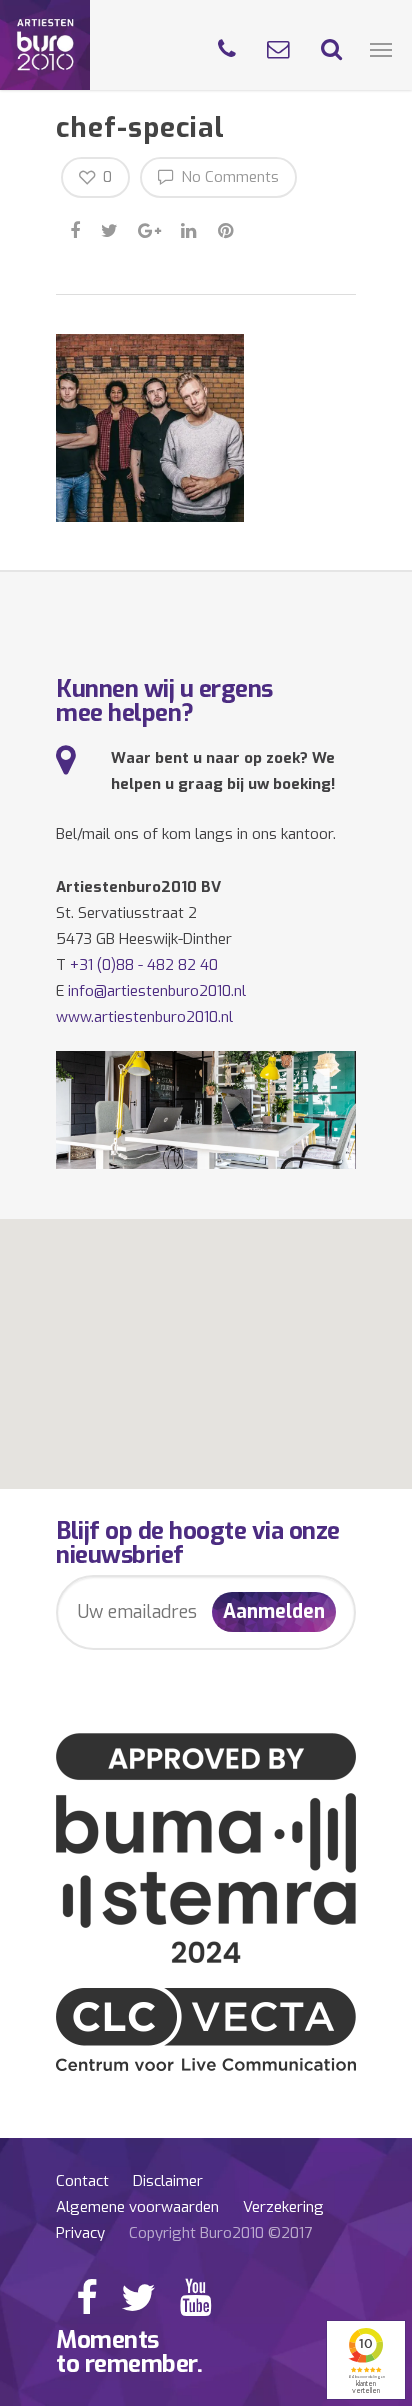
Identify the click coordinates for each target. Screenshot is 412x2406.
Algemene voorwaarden (137, 2207)
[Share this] (76, 228)
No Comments (228, 177)
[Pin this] (227, 228)
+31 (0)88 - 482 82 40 (144, 965)
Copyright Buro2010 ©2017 (220, 2233)
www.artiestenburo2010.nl (144, 1017)
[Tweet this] (110, 228)
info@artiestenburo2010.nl (157, 991)
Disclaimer (168, 2181)
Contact (82, 2181)
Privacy (80, 2233)
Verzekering (283, 2207)
